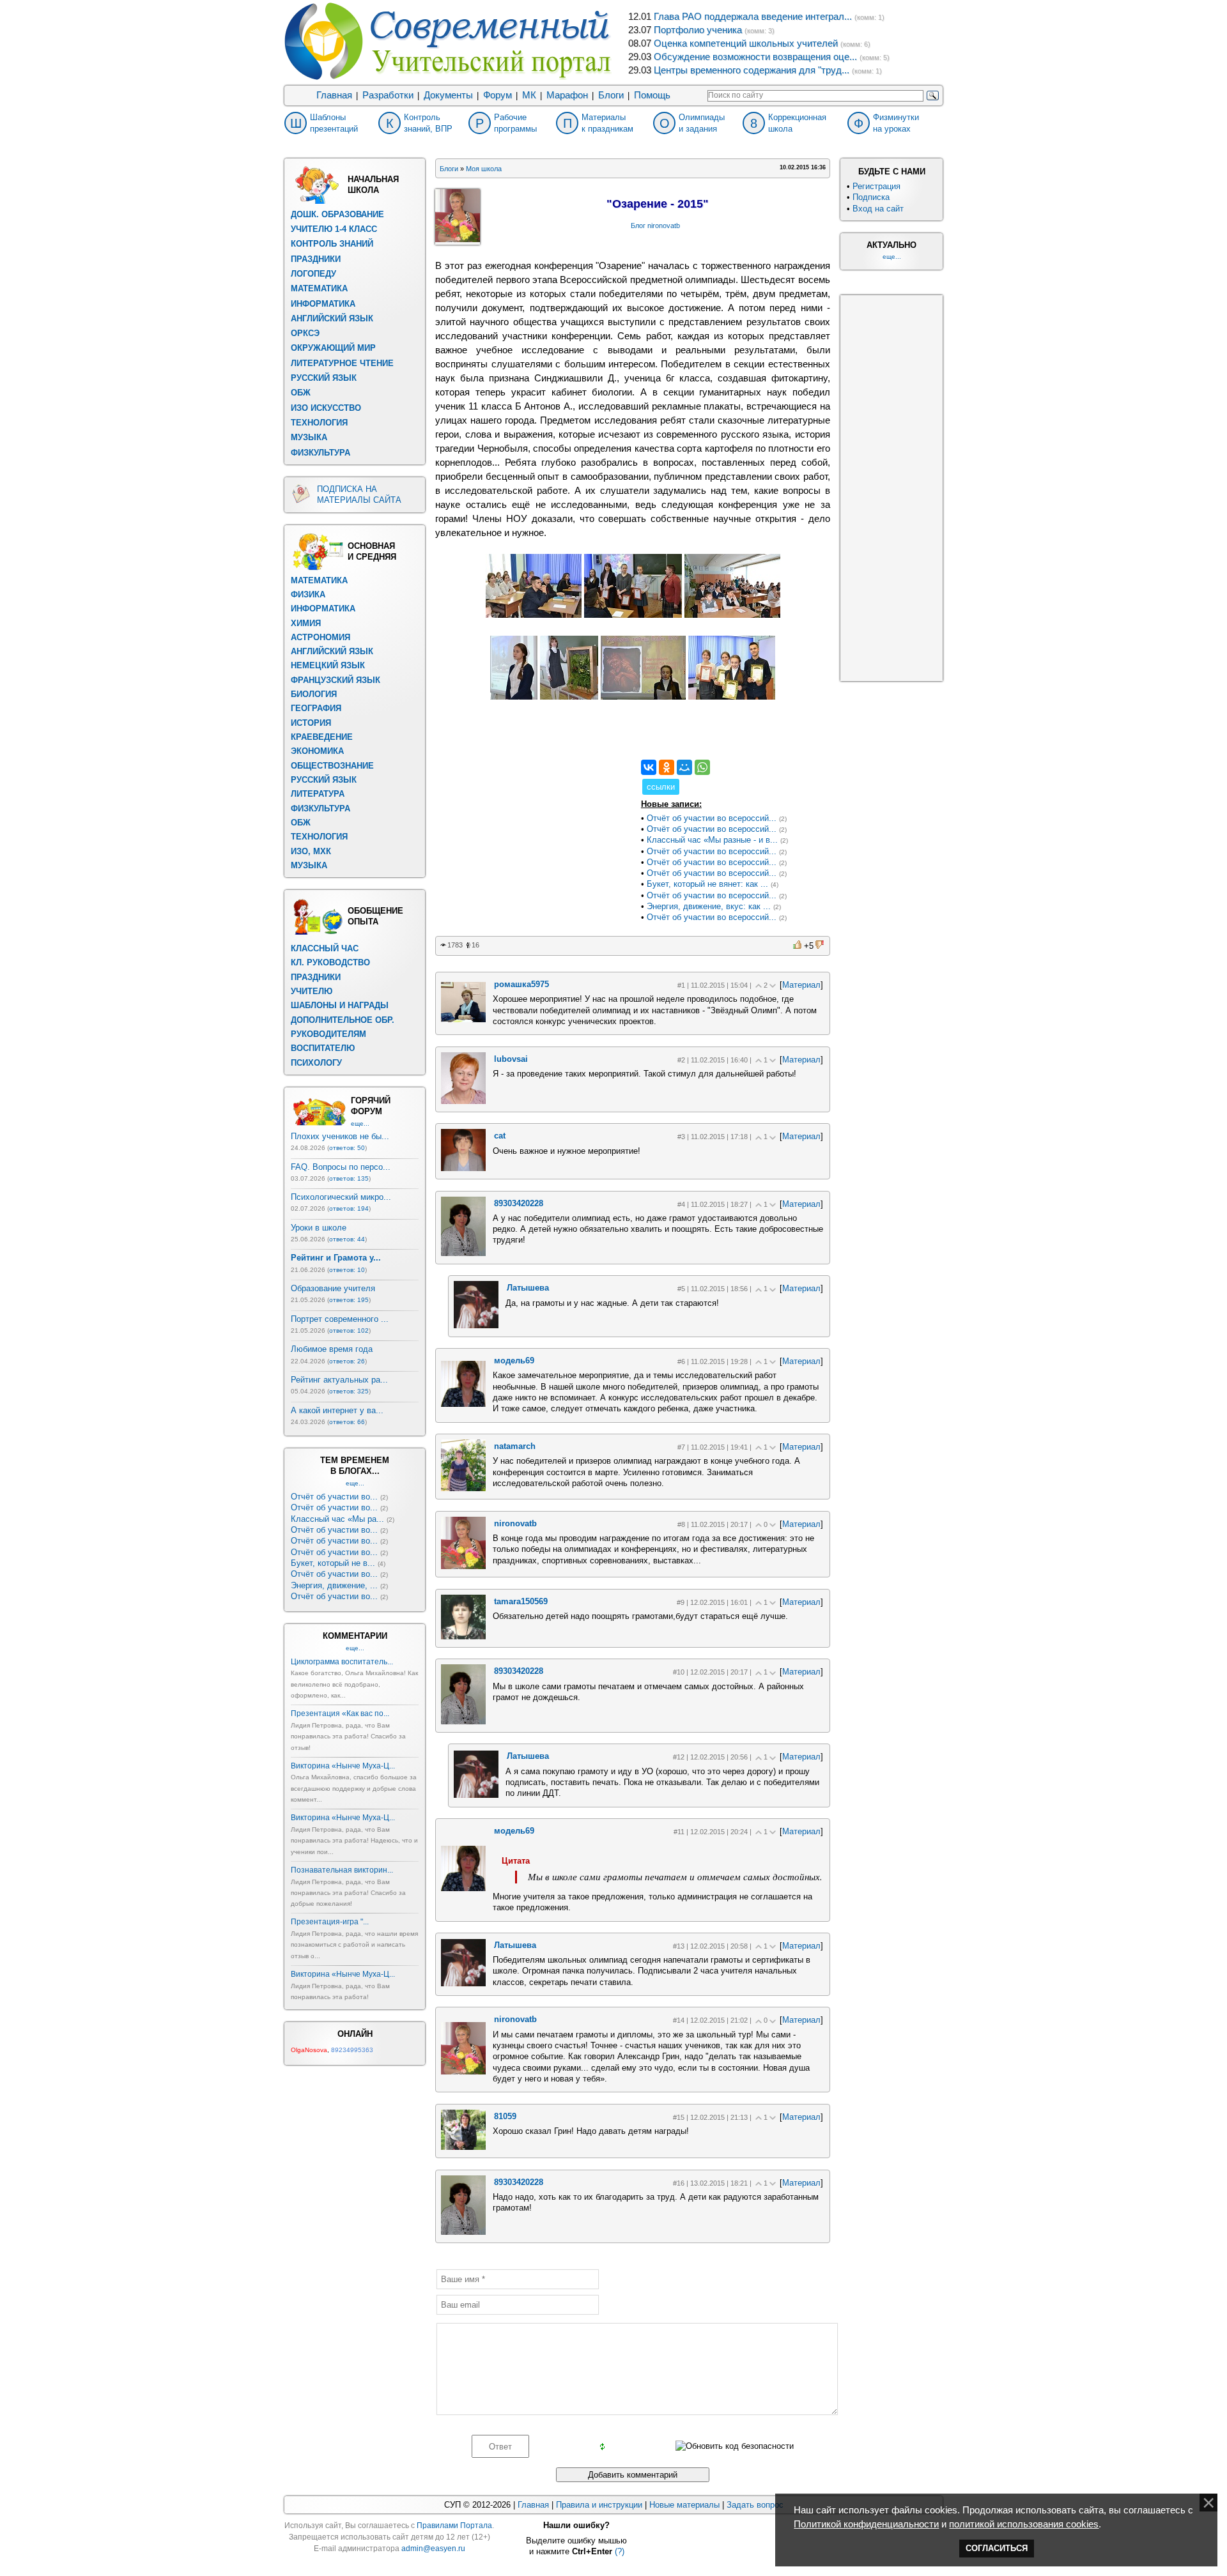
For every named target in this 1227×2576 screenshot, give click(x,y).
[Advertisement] (531, 840)
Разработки (388, 95)
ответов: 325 (349, 1391)
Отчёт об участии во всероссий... (712, 818)
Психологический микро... (341, 1197)
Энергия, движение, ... (334, 1585)
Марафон (567, 95)
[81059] (463, 2147)
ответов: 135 (349, 1178)
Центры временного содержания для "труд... (752, 70)
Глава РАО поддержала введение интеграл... (753, 17)
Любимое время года (332, 1349)
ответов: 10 (347, 1270)
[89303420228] (463, 1253)
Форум (498, 95)
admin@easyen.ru (433, 2549)
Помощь (652, 95)
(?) (620, 2551)
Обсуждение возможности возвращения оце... (755, 57)
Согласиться (997, 2548)
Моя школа (484, 169)
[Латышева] (476, 1325)
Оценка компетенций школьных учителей (746, 43)
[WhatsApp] (702, 767)
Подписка (871, 197)
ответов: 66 (347, 1422)
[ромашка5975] (463, 1019)
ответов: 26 (347, 1361)
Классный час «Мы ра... (337, 1519)
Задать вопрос (755, 2505)
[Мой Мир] (684, 767)
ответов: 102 (349, 1330)
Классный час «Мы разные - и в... (712, 840)
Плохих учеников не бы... (340, 1136)
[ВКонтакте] (649, 767)
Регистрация (876, 186)
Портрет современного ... (340, 1319)
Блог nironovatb (655, 226)
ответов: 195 (349, 1300)
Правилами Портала (454, 2526)
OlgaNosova (309, 2050)
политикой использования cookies (1024, 2524)
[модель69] (463, 1404)
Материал (801, 985)
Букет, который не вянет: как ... (707, 884)
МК (529, 95)
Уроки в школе (319, 1228)
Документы (448, 95)
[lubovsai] (463, 1101)
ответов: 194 (349, 1208)
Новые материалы (684, 2505)
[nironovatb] (463, 1566)
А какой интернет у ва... (337, 1410)
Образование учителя (333, 1288)
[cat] (463, 1168)
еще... (360, 1123)
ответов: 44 (347, 1239)
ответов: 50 (347, 1148)
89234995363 (352, 2050)
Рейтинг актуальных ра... (339, 1380)
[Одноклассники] (667, 767)
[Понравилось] (798, 945)
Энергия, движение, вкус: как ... (709, 906)
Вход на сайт (878, 209)
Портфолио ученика (698, 30)
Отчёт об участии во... (334, 1497)
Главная (334, 95)
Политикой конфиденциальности (866, 2524)
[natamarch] (463, 1488)
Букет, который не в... (333, 1563)
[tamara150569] (463, 1637)
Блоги (611, 95)
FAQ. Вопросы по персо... (341, 1167)
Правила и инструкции (599, 2505)
